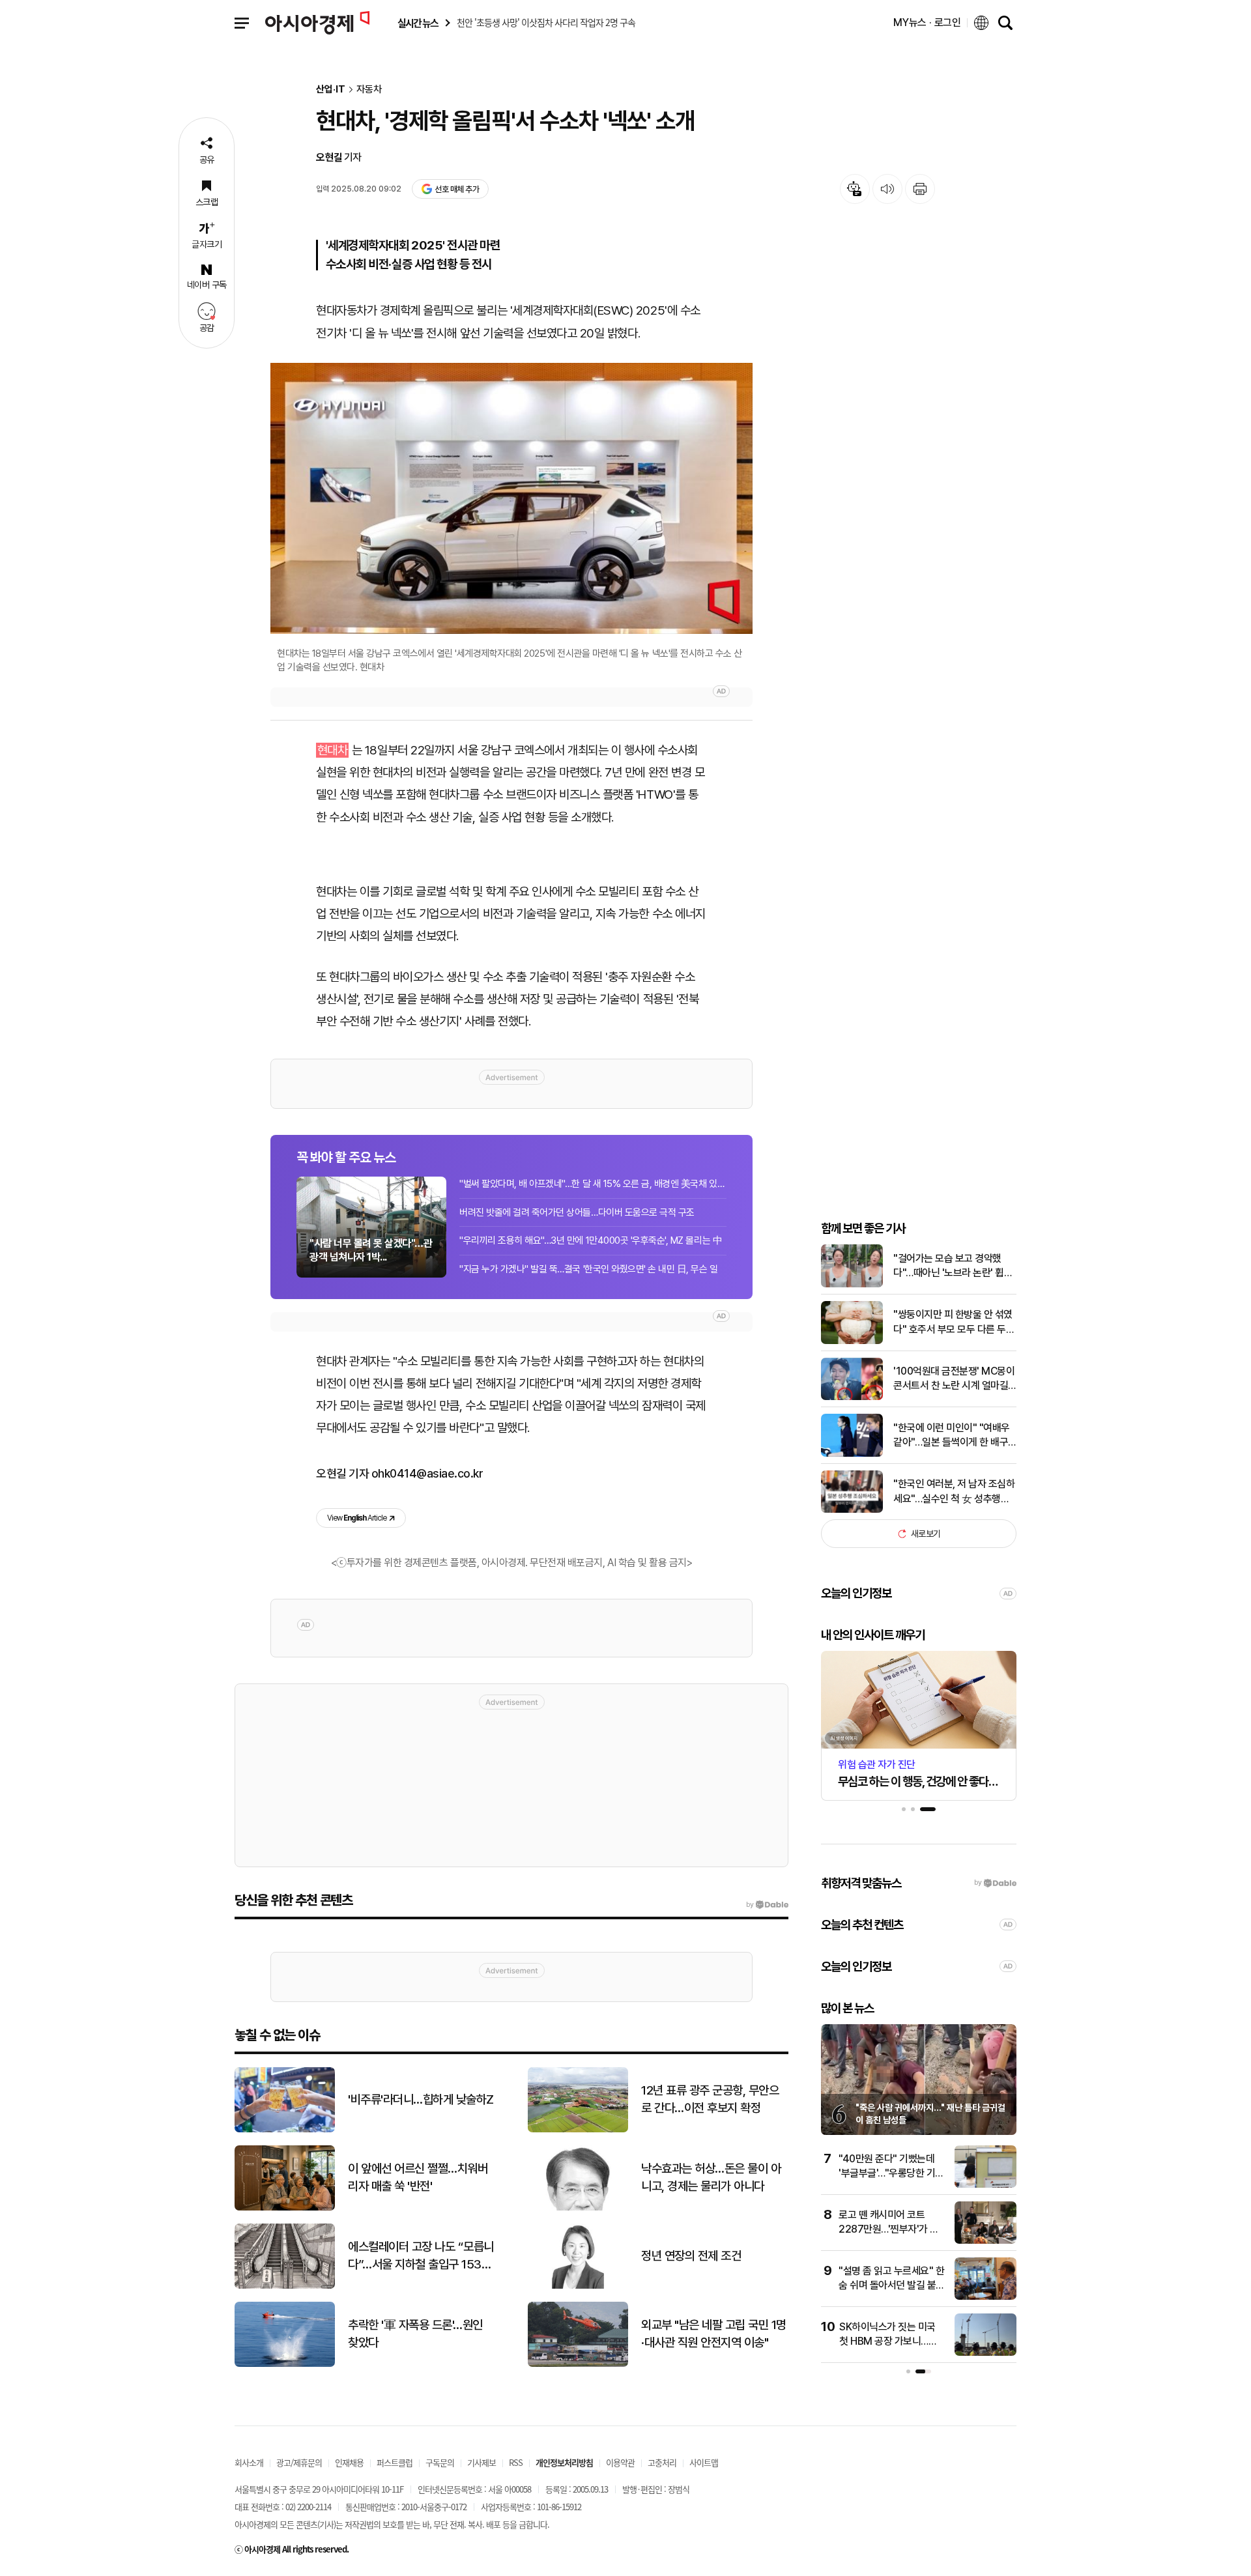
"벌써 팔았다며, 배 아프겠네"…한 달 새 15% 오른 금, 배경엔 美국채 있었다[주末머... (593, 1184)
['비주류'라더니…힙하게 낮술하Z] (285, 2129)
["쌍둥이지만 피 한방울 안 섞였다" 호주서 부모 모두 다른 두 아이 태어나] (852, 1341)
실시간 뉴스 (418, 23)
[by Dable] (767, 1905)
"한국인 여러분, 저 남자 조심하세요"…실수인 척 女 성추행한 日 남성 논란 (954, 1492)
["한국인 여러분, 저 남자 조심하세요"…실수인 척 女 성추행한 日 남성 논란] (852, 1510)
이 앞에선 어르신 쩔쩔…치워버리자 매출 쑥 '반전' (418, 2177)
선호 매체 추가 (457, 189)
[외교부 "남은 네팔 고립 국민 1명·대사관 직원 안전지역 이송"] (578, 2364)
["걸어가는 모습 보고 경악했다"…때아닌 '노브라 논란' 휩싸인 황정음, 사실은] (852, 1284)
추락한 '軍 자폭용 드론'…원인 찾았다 (415, 2334)
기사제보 (482, 2462)
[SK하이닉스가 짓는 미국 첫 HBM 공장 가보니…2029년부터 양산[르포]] (985, 2353)
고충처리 (662, 2462)
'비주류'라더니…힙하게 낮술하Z (421, 2099)
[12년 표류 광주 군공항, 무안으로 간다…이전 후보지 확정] (578, 2129)
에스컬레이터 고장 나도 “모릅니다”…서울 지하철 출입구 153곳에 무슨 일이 (421, 2256)
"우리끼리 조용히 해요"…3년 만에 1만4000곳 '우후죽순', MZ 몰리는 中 (591, 1240)
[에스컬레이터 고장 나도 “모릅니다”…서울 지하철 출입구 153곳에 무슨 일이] (285, 2286)
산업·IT (331, 90)
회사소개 (249, 2462)
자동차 (369, 90)
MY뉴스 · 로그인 (927, 22)
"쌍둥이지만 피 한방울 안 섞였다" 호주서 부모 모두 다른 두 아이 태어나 (953, 1323)
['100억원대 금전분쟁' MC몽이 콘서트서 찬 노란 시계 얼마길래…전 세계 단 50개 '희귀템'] (852, 1397)
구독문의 (440, 2462)
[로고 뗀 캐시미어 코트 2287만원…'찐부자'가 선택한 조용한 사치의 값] (985, 2241)
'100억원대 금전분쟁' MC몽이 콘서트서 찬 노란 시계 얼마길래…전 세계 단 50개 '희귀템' (954, 1379)
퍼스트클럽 (395, 2462)
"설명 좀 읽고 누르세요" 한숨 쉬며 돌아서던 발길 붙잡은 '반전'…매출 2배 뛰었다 (892, 2285)
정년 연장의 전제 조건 (691, 2256)
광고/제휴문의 (299, 2462)
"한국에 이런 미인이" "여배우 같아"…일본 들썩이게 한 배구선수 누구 (952, 1436)
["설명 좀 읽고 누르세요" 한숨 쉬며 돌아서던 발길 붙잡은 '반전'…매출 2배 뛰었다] (985, 2297)
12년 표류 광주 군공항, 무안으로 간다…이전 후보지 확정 (710, 2099)
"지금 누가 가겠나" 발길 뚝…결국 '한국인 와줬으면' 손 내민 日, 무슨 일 (589, 1269)
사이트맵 (704, 2462)
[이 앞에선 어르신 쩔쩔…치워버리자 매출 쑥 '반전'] (285, 2208)
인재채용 (349, 2462)
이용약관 (620, 2462)
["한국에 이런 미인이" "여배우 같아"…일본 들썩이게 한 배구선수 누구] (852, 1454)
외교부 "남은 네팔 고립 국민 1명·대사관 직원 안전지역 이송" (714, 2334)
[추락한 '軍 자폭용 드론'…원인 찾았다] (285, 2364)
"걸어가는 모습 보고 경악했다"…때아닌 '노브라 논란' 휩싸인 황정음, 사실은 (953, 1267)
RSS (516, 2462)
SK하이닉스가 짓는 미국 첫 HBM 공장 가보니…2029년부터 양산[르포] (887, 2341)
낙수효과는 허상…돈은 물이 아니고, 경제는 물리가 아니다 (711, 2177)
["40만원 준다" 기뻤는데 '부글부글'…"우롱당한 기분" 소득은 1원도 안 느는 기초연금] (985, 2185)
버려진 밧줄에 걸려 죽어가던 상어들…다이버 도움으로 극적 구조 (577, 1212)
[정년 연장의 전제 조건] (578, 2286)
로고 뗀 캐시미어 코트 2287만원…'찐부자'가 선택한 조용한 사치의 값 (889, 2229)
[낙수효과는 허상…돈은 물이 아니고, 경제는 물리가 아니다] (578, 2208)
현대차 (333, 750)
